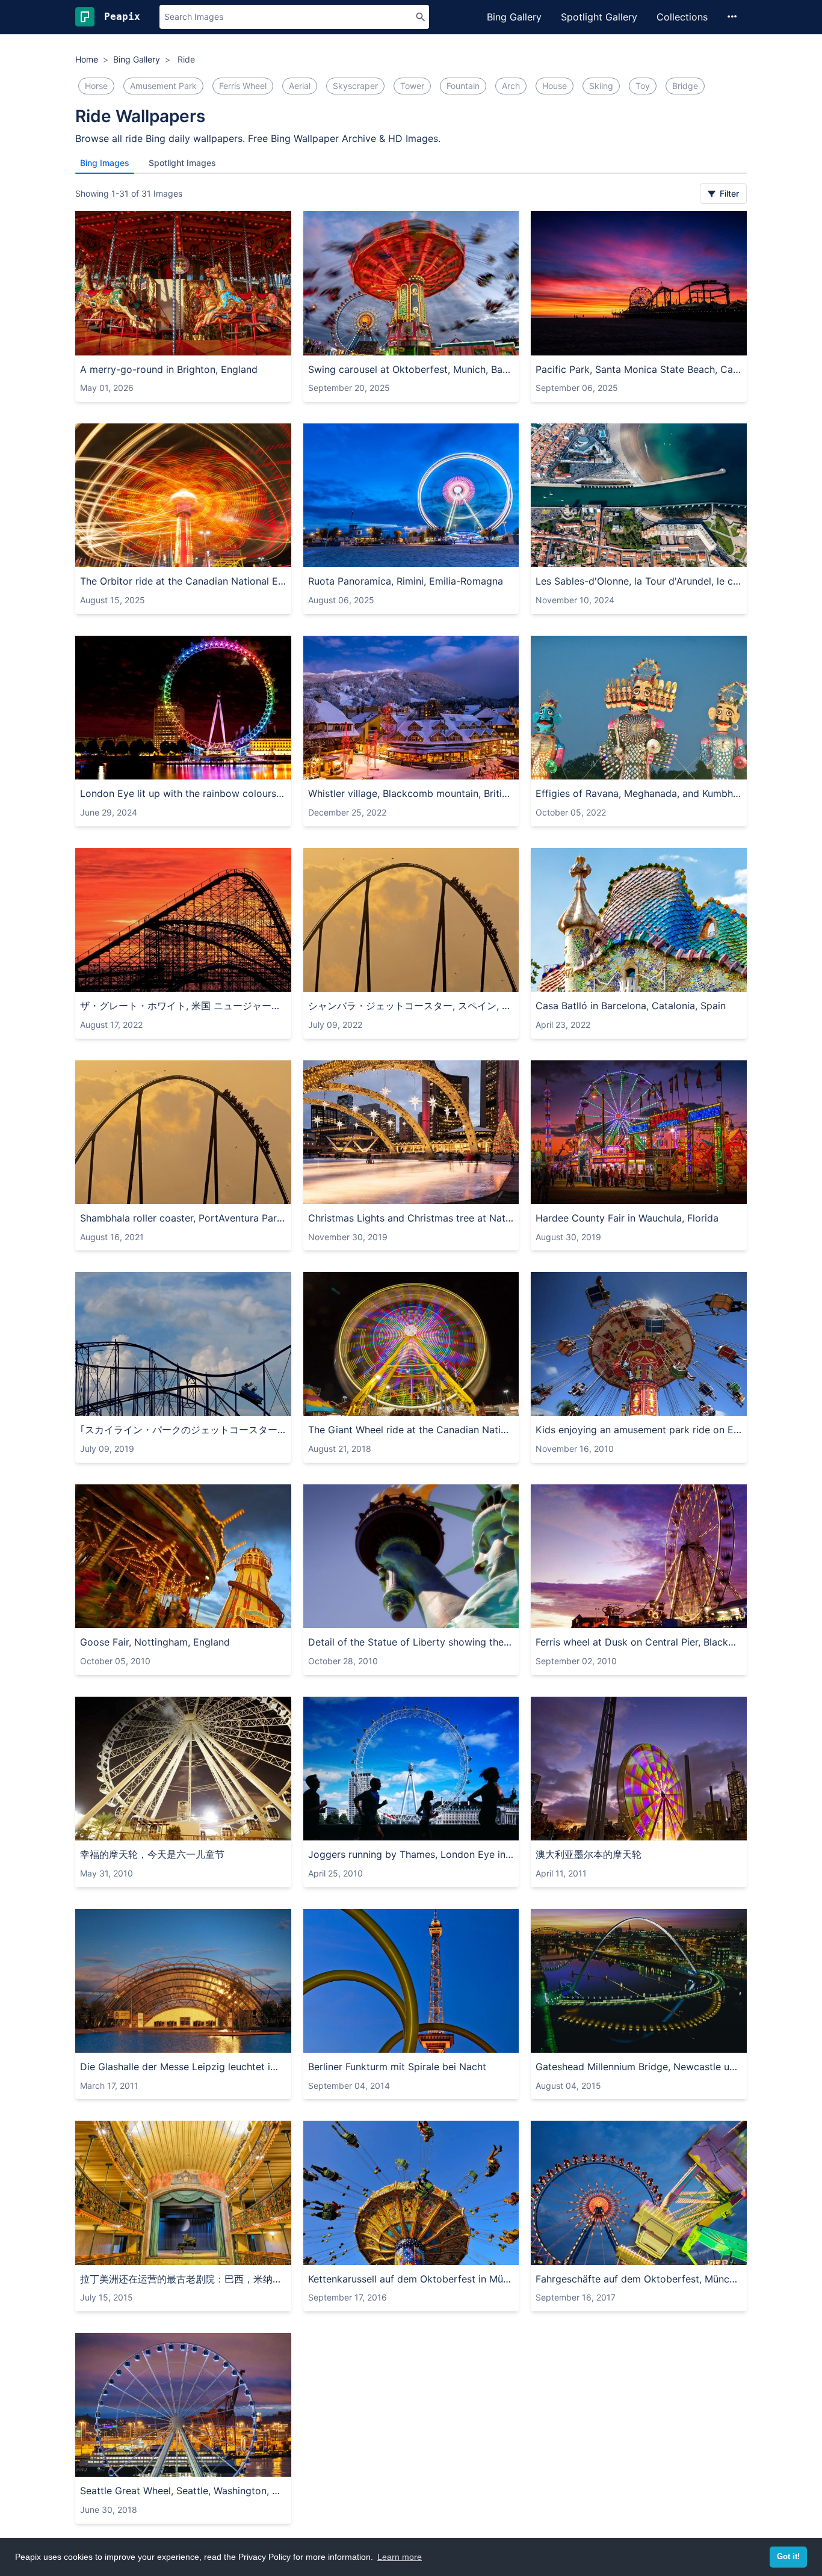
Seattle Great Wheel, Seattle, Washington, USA (183, 2491)
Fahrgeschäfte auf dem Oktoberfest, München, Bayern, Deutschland (639, 2279)
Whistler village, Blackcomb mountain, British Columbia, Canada (411, 793)
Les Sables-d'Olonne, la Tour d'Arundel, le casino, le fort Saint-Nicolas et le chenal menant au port (639, 581)
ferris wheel (243, 86)
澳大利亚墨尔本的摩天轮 (589, 1854)
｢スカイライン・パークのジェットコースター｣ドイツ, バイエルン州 (183, 1430)
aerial (300, 86)
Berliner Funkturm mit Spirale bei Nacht (397, 2067)
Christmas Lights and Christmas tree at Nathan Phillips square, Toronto (411, 1218)
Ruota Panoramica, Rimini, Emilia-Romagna (406, 581)
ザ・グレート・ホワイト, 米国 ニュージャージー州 (183, 1006)
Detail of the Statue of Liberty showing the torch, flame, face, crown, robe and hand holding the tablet (411, 1642)
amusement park (163, 86)
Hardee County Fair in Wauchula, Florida (627, 1218)
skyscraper (355, 86)
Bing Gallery (514, 17)
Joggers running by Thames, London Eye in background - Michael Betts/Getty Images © (411, 1854)
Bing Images (105, 163)
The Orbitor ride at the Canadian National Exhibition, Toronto (183, 581)
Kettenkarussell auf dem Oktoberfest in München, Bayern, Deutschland (411, 2279)
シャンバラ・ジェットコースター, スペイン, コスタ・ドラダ (411, 1006)
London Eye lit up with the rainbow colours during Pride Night (183, 793)
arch (511, 86)
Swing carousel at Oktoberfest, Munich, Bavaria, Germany (411, 369)
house (555, 86)
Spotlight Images (182, 163)
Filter (728, 193)
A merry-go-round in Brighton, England (169, 369)
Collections (682, 17)
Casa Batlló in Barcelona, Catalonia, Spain (631, 1006)
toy (643, 86)
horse (96, 86)
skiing (601, 86)
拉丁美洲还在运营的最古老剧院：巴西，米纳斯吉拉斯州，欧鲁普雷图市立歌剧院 (183, 2279)
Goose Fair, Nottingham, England (155, 1642)
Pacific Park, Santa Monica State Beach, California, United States (639, 369)
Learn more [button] (400, 2557)
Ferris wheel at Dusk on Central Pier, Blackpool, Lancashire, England (639, 1642)
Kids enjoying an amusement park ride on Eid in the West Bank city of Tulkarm (639, 1430)
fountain (463, 86)
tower (412, 86)
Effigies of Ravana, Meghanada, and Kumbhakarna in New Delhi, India (639, 793)
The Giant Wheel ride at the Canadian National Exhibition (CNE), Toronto (411, 1430)
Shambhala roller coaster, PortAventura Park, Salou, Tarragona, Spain (183, 1218)
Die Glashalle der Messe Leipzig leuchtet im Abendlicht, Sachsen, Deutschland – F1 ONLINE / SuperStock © (183, 2067)
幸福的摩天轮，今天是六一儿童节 (152, 1854)
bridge (685, 86)
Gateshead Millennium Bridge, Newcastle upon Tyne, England (639, 2067)
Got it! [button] (788, 2557)
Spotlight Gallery (599, 17)
